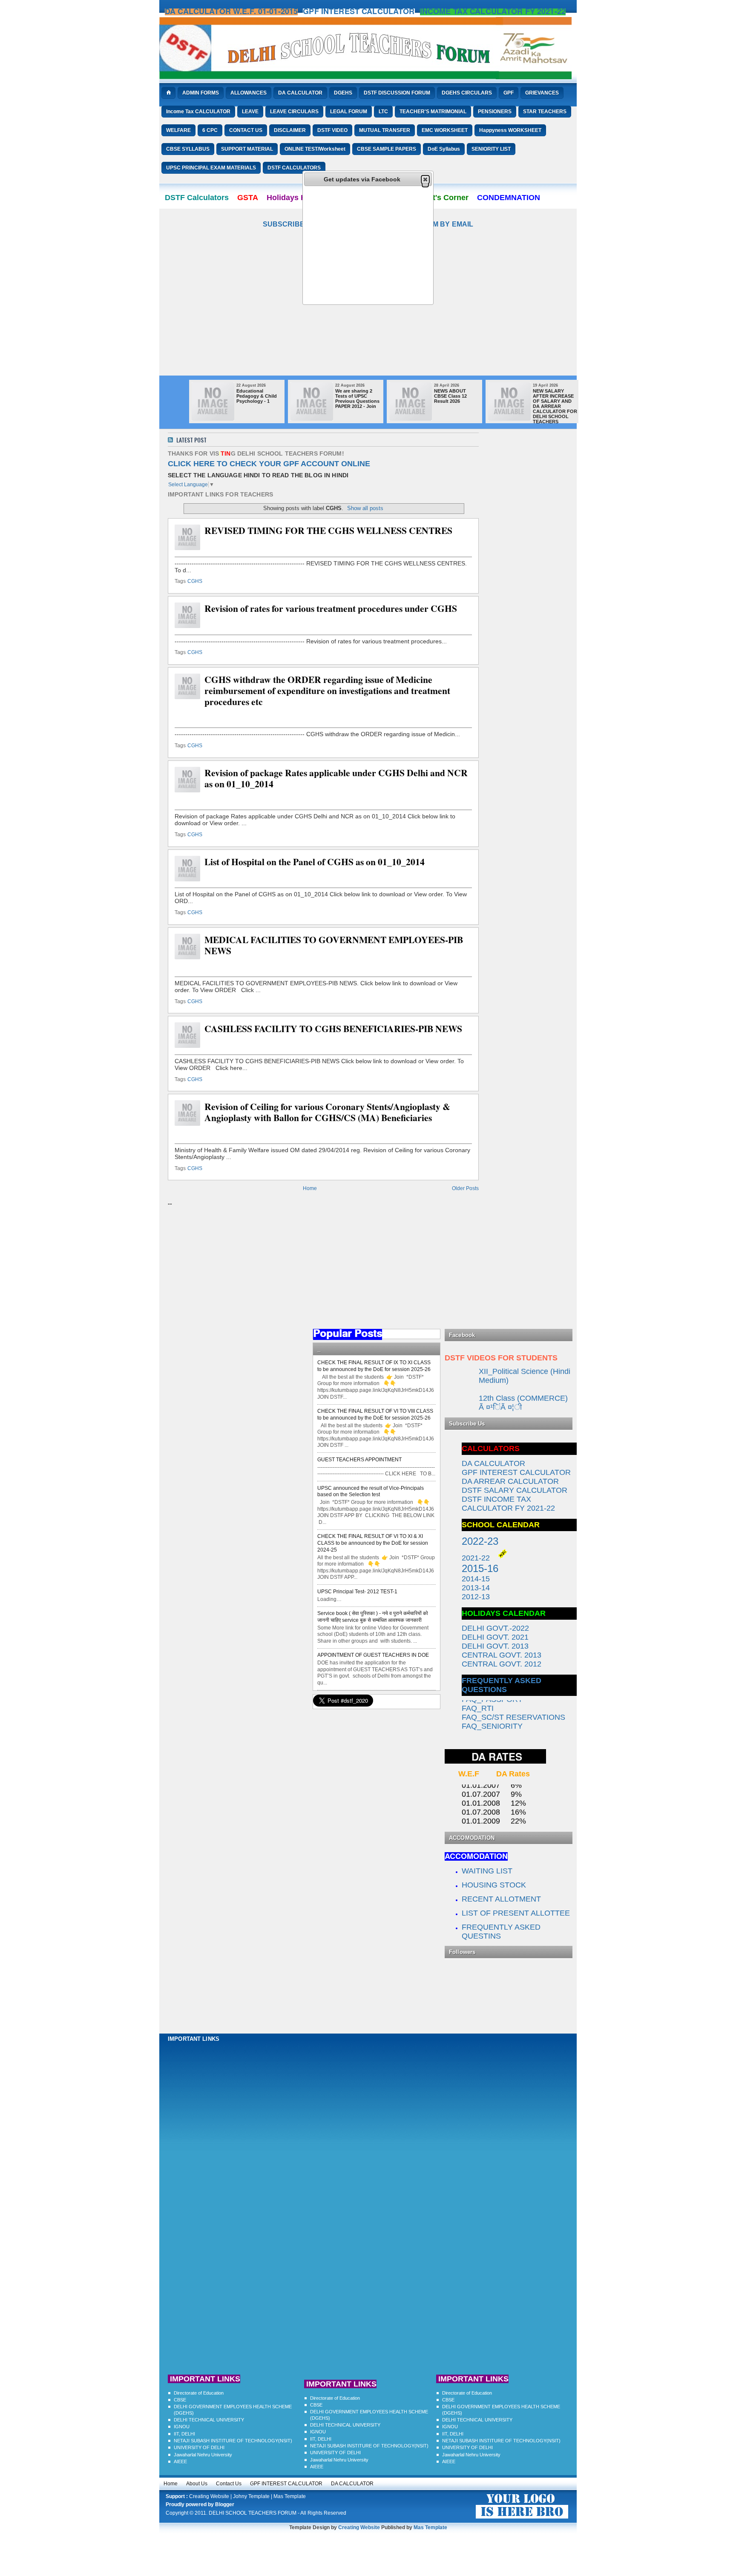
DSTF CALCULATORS (294, 168)
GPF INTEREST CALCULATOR (286, 2484)
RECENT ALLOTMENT (501, 1899)
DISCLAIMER (290, 130)
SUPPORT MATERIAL (247, 149)
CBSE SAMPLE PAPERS (387, 149)
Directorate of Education (199, 2393)
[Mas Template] (522, 2519)
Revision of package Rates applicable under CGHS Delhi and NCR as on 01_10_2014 (336, 778)
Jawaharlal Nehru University (203, 2455)
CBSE (180, 2400)
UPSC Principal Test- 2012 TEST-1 (357, 1592)
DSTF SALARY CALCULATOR (515, 1490)
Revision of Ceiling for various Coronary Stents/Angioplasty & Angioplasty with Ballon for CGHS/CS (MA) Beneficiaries (327, 1112)
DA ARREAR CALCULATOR (510, 1481)
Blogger (225, 2504)
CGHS (195, 581)
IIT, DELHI (184, 2434)
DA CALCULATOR (300, 93)
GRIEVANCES (542, 93)
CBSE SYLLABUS (188, 149)
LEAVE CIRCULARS (294, 112)
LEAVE (250, 112)
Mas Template (290, 2496)
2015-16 (480, 1568)
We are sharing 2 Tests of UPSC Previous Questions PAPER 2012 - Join (357, 399)
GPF (509, 93)
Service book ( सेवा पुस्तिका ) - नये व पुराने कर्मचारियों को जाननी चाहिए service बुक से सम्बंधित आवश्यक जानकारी (373, 1617)
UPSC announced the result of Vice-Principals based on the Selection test (371, 1492)
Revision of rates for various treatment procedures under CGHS (331, 608)
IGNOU (182, 2427)
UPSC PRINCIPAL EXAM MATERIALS (211, 168)
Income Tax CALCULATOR (198, 112)
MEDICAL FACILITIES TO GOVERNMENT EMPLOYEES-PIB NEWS (334, 945)
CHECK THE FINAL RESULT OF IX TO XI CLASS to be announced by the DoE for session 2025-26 (374, 1366)
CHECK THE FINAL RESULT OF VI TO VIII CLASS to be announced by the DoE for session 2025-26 (375, 1414)
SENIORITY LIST (491, 149)
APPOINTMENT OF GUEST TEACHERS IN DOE (373, 1655)
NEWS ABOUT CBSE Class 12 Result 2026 (450, 396)
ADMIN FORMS (201, 93)
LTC (383, 112)
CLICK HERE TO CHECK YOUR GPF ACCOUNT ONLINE (269, 464)
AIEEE (180, 2461)
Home (310, 1188)
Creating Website (209, 2496)
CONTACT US (246, 130)
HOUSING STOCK (494, 1885)
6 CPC (210, 130)
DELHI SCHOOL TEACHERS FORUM (253, 2513)
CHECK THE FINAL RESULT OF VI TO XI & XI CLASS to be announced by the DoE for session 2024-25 (373, 1543)
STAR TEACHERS (545, 112)
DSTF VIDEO (332, 130)
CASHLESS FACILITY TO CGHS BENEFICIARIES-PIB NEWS (333, 1029)
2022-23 (480, 1541)
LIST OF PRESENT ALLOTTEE (516, 1913)
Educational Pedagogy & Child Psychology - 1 (257, 396)
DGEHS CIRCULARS (467, 93)
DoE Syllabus (444, 149)
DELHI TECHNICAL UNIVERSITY (209, 2420)
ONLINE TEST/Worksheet (315, 149)
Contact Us (229, 2484)
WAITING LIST (488, 1871)
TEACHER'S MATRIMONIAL (433, 112)
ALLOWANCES (249, 93)
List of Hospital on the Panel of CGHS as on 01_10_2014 (315, 862)
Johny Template (251, 2496)
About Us (197, 2484)
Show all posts (365, 508)
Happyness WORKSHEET (510, 130)
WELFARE (178, 130)
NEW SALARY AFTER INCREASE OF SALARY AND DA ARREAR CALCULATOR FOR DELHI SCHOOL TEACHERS (555, 406)
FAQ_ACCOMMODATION (506, 1727)
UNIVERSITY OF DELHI (199, 2447)
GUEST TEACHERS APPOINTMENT (359, 1460)
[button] (425, 179)
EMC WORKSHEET (445, 130)
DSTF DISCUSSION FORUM (397, 93)
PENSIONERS (495, 112)
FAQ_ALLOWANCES (498, 1736)
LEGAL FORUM (349, 112)
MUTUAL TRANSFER (385, 130)
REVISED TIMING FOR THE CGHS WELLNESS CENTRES (328, 531)
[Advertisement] (368, 316)
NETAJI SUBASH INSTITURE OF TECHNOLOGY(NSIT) (233, 2441)
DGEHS (343, 93)
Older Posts (465, 1188)
